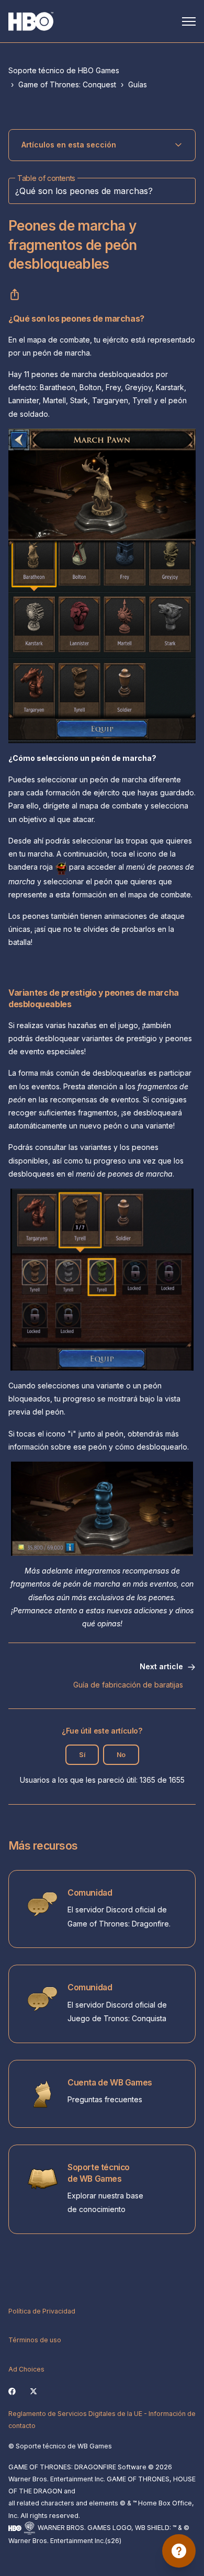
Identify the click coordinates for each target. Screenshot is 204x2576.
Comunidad (90, 1893)
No (121, 1755)
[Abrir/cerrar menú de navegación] (189, 21)
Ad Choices (26, 2369)
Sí (82, 1755)
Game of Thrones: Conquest (67, 84)
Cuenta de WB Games (110, 2083)
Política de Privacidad (42, 2311)
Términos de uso (35, 2340)
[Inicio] (31, 21)
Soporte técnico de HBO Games (64, 70)
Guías (138, 84)
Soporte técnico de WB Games (99, 2173)
